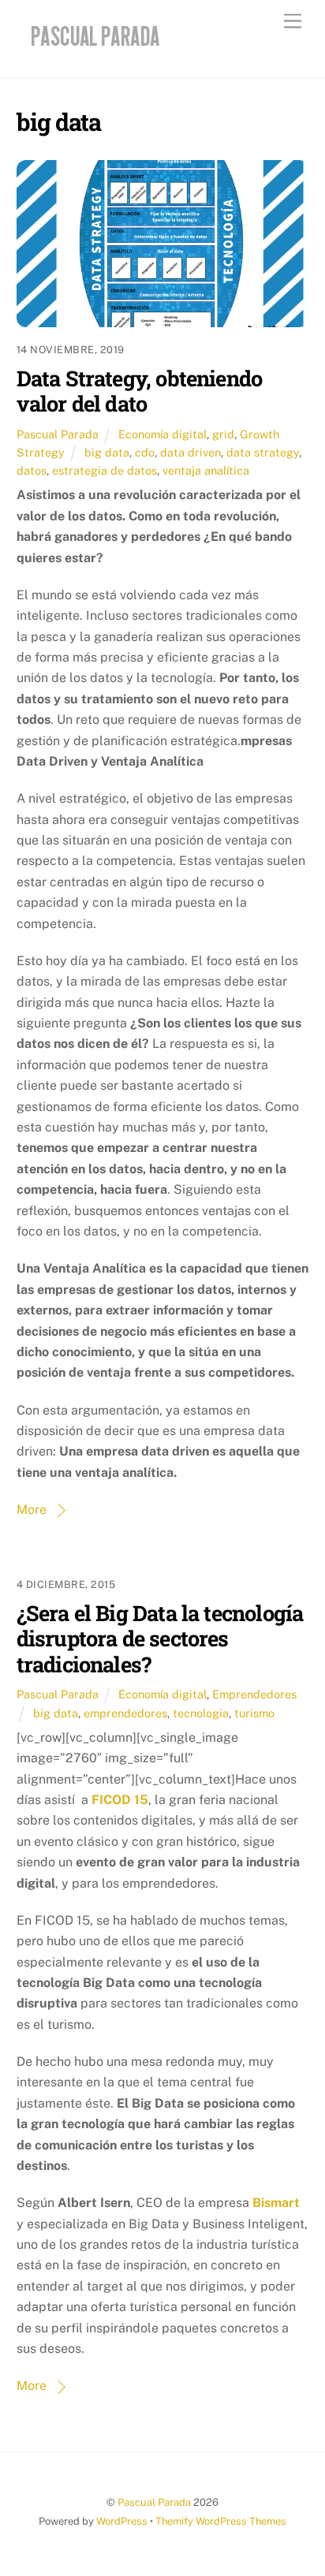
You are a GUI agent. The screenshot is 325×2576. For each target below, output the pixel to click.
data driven (191, 452)
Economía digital (162, 434)
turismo (254, 1713)
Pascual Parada (58, 434)
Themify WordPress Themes (221, 2521)
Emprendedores (254, 1694)
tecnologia (201, 1713)
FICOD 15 (120, 1800)
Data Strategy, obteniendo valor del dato (140, 391)
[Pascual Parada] (93, 49)
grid (223, 434)
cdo (145, 452)
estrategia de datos (105, 470)
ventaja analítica (206, 470)
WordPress (122, 2521)
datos (32, 470)
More (32, 1510)
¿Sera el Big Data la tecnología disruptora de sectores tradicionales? (160, 1638)
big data (107, 452)
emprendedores (125, 1713)
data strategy (263, 452)
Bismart (276, 2203)
